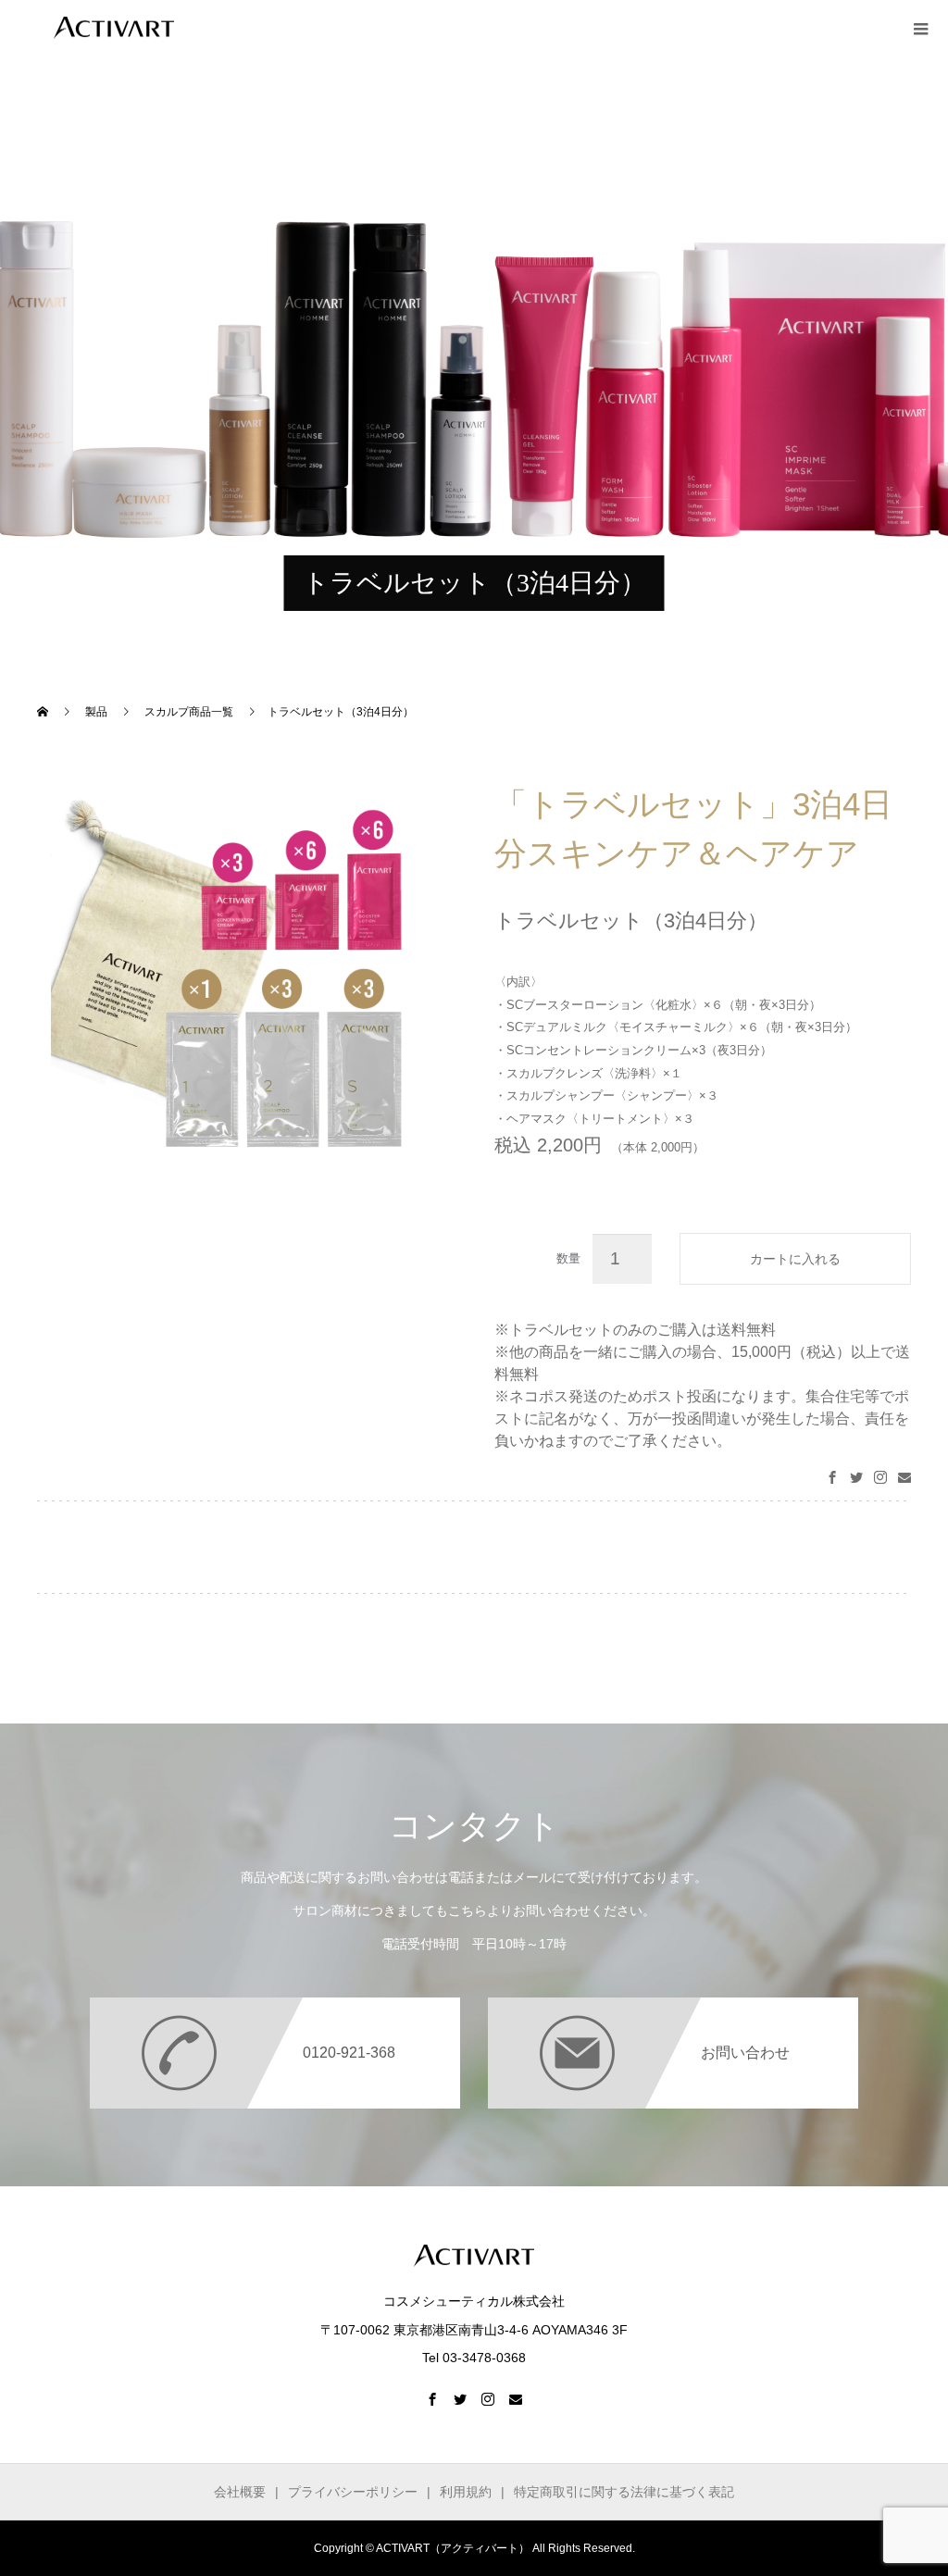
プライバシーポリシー (353, 2492)
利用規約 (466, 2492)
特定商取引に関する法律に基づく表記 (624, 2492)
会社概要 (240, 2492)
